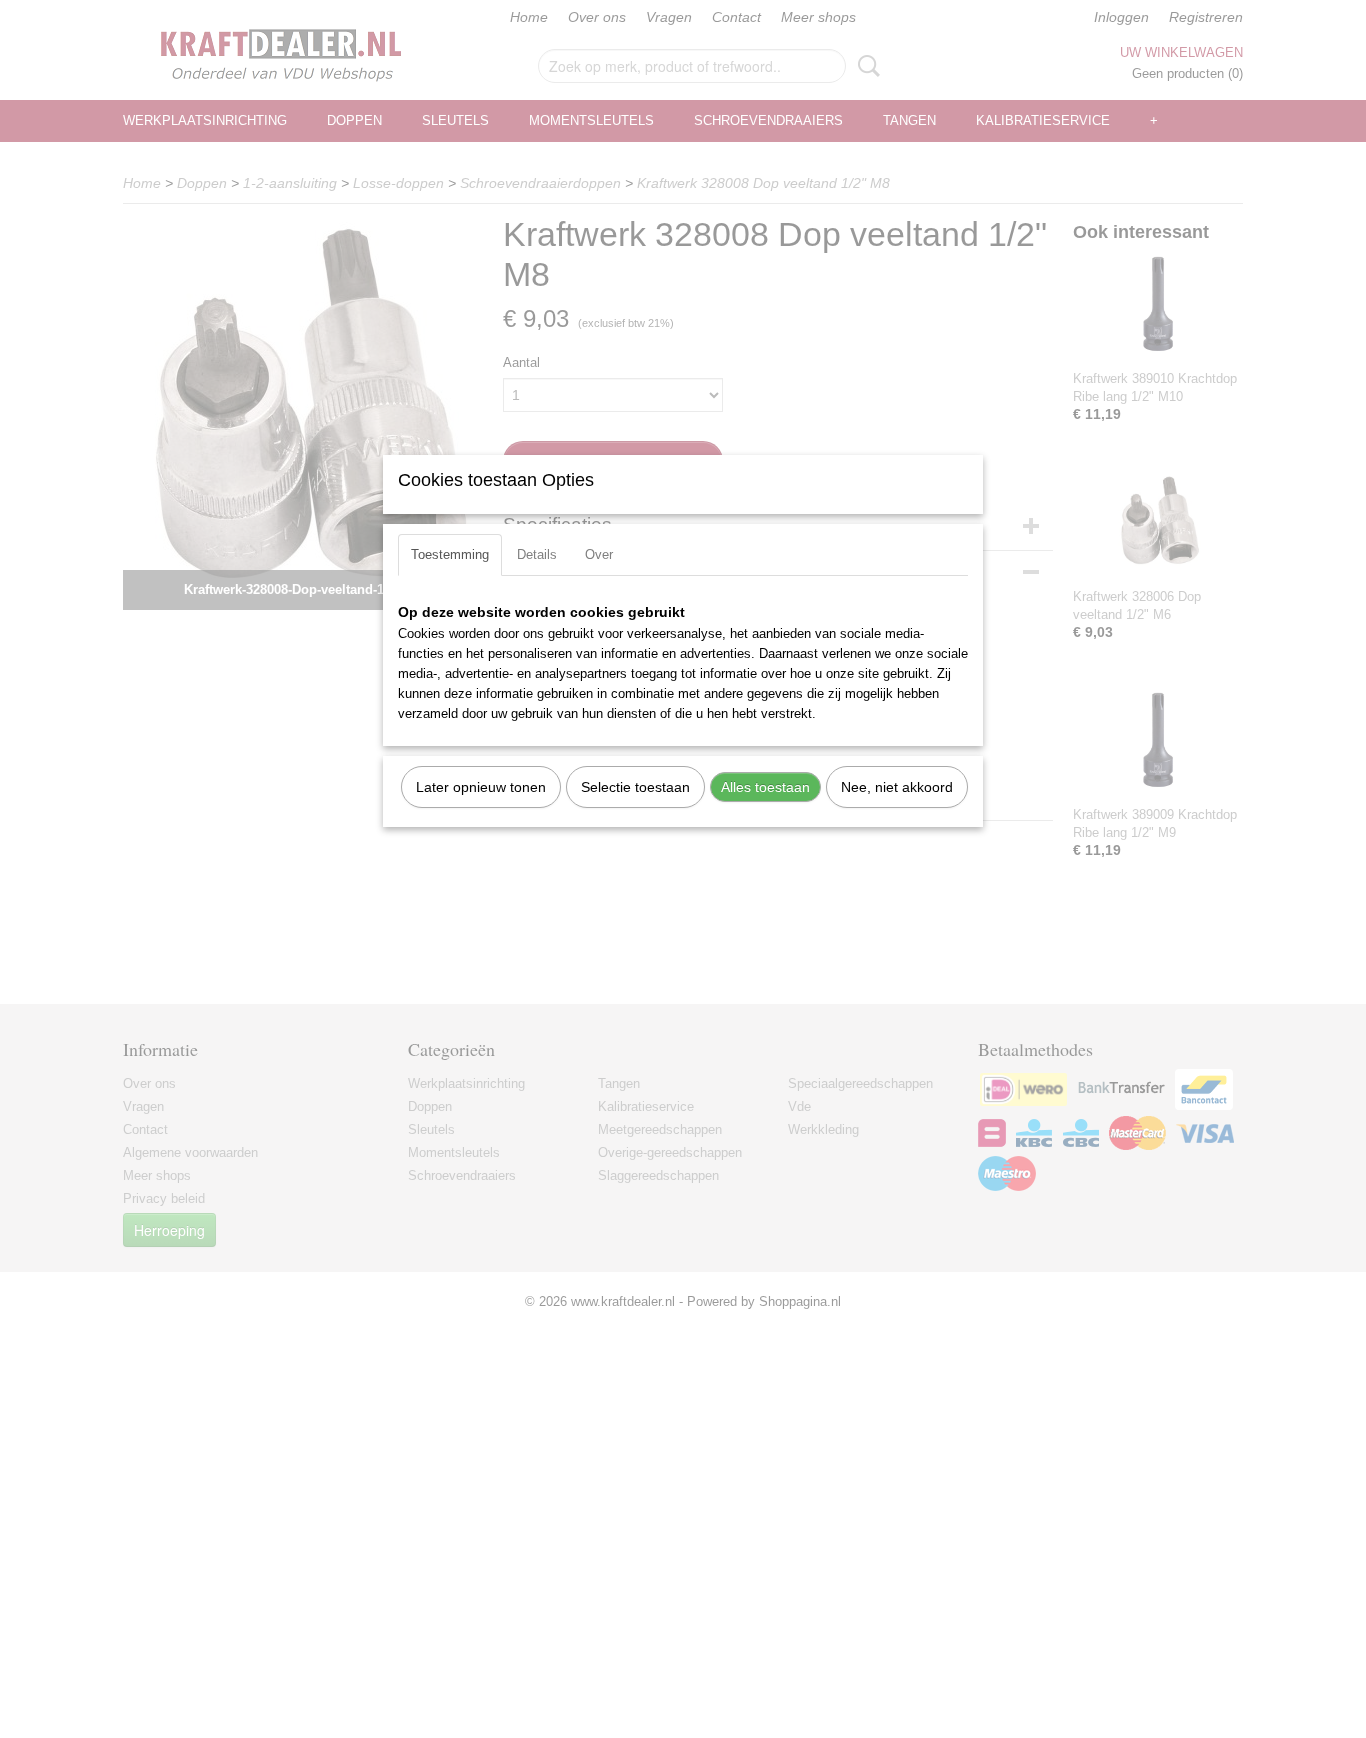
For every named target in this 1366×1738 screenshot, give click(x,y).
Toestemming (450, 554)
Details (537, 554)
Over (599, 554)
